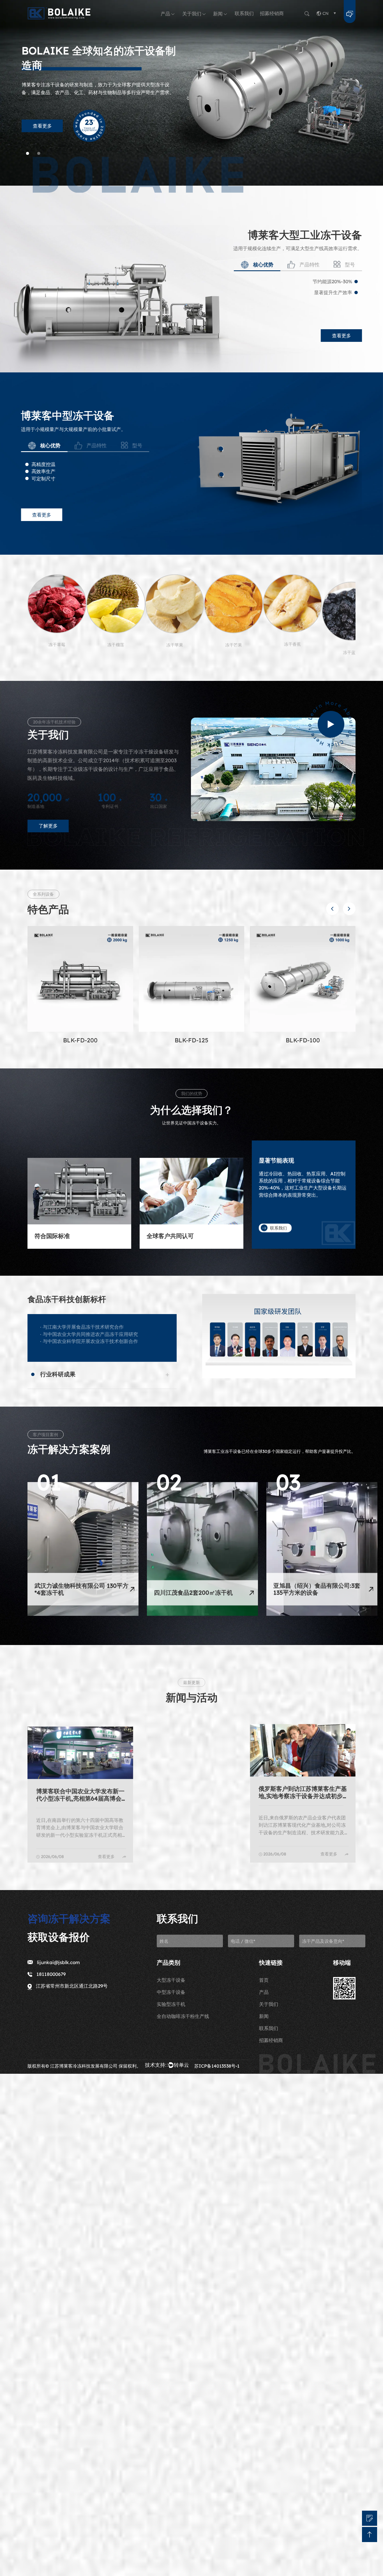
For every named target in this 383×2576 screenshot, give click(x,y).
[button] (332, 909)
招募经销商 (272, 13)
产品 (165, 14)
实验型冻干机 (171, 2004)
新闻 (218, 14)
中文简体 (192, 2470)
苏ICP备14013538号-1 (217, 2066)
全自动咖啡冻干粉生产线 (183, 2016)
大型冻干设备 (171, 1980)
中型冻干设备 (171, 1992)
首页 (264, 1980)
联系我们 (244, 13)
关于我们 (192, 14)
